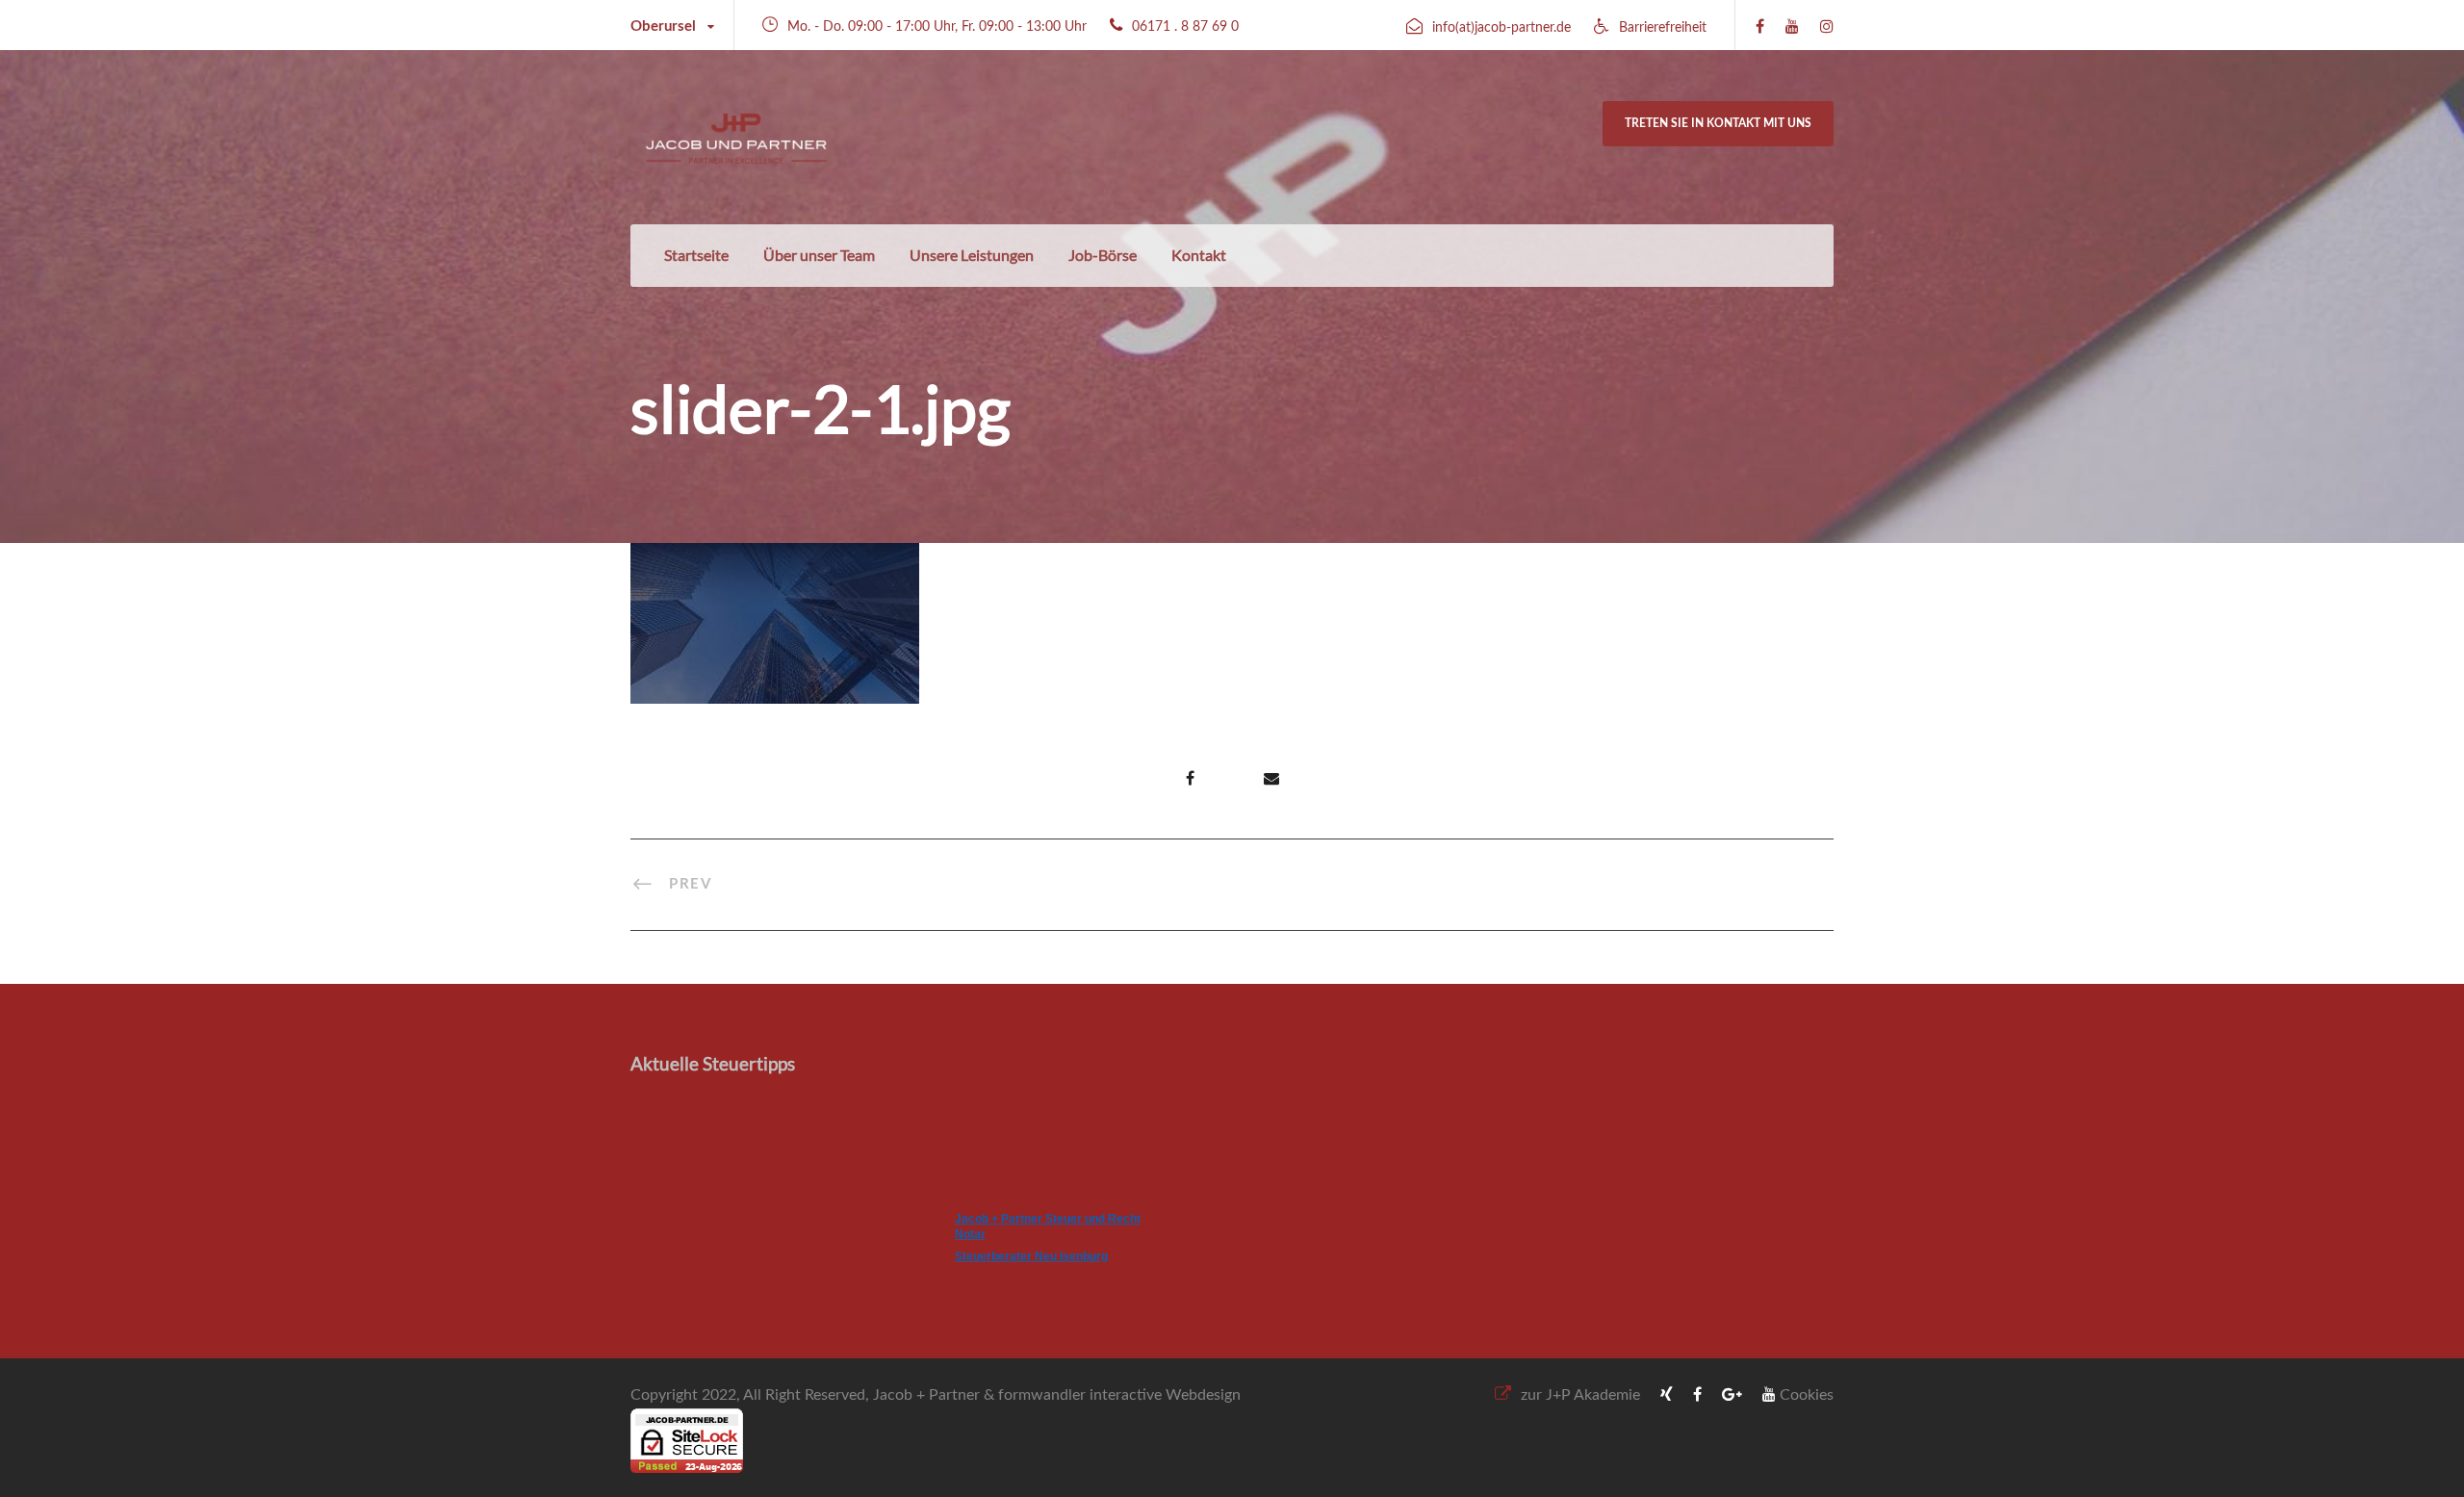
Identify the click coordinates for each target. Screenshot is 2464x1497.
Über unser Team (819, 255)
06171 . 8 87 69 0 (1185, 27)
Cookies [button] (1807, 1395)
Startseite (696, 255)
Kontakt (1199, 255)
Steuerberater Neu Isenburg (1031, 1256)
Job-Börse (1103, 255)
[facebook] (1760, 27)
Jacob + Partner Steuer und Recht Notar (1048, 1226)
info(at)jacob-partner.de (1501, 28)
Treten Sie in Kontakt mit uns (1718, 123)
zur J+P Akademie (1580, 1395)
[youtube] (1792, 27)
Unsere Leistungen (972, 255)
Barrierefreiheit (1663, 28)
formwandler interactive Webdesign (1119, 1395)
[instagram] (1827, 27)
